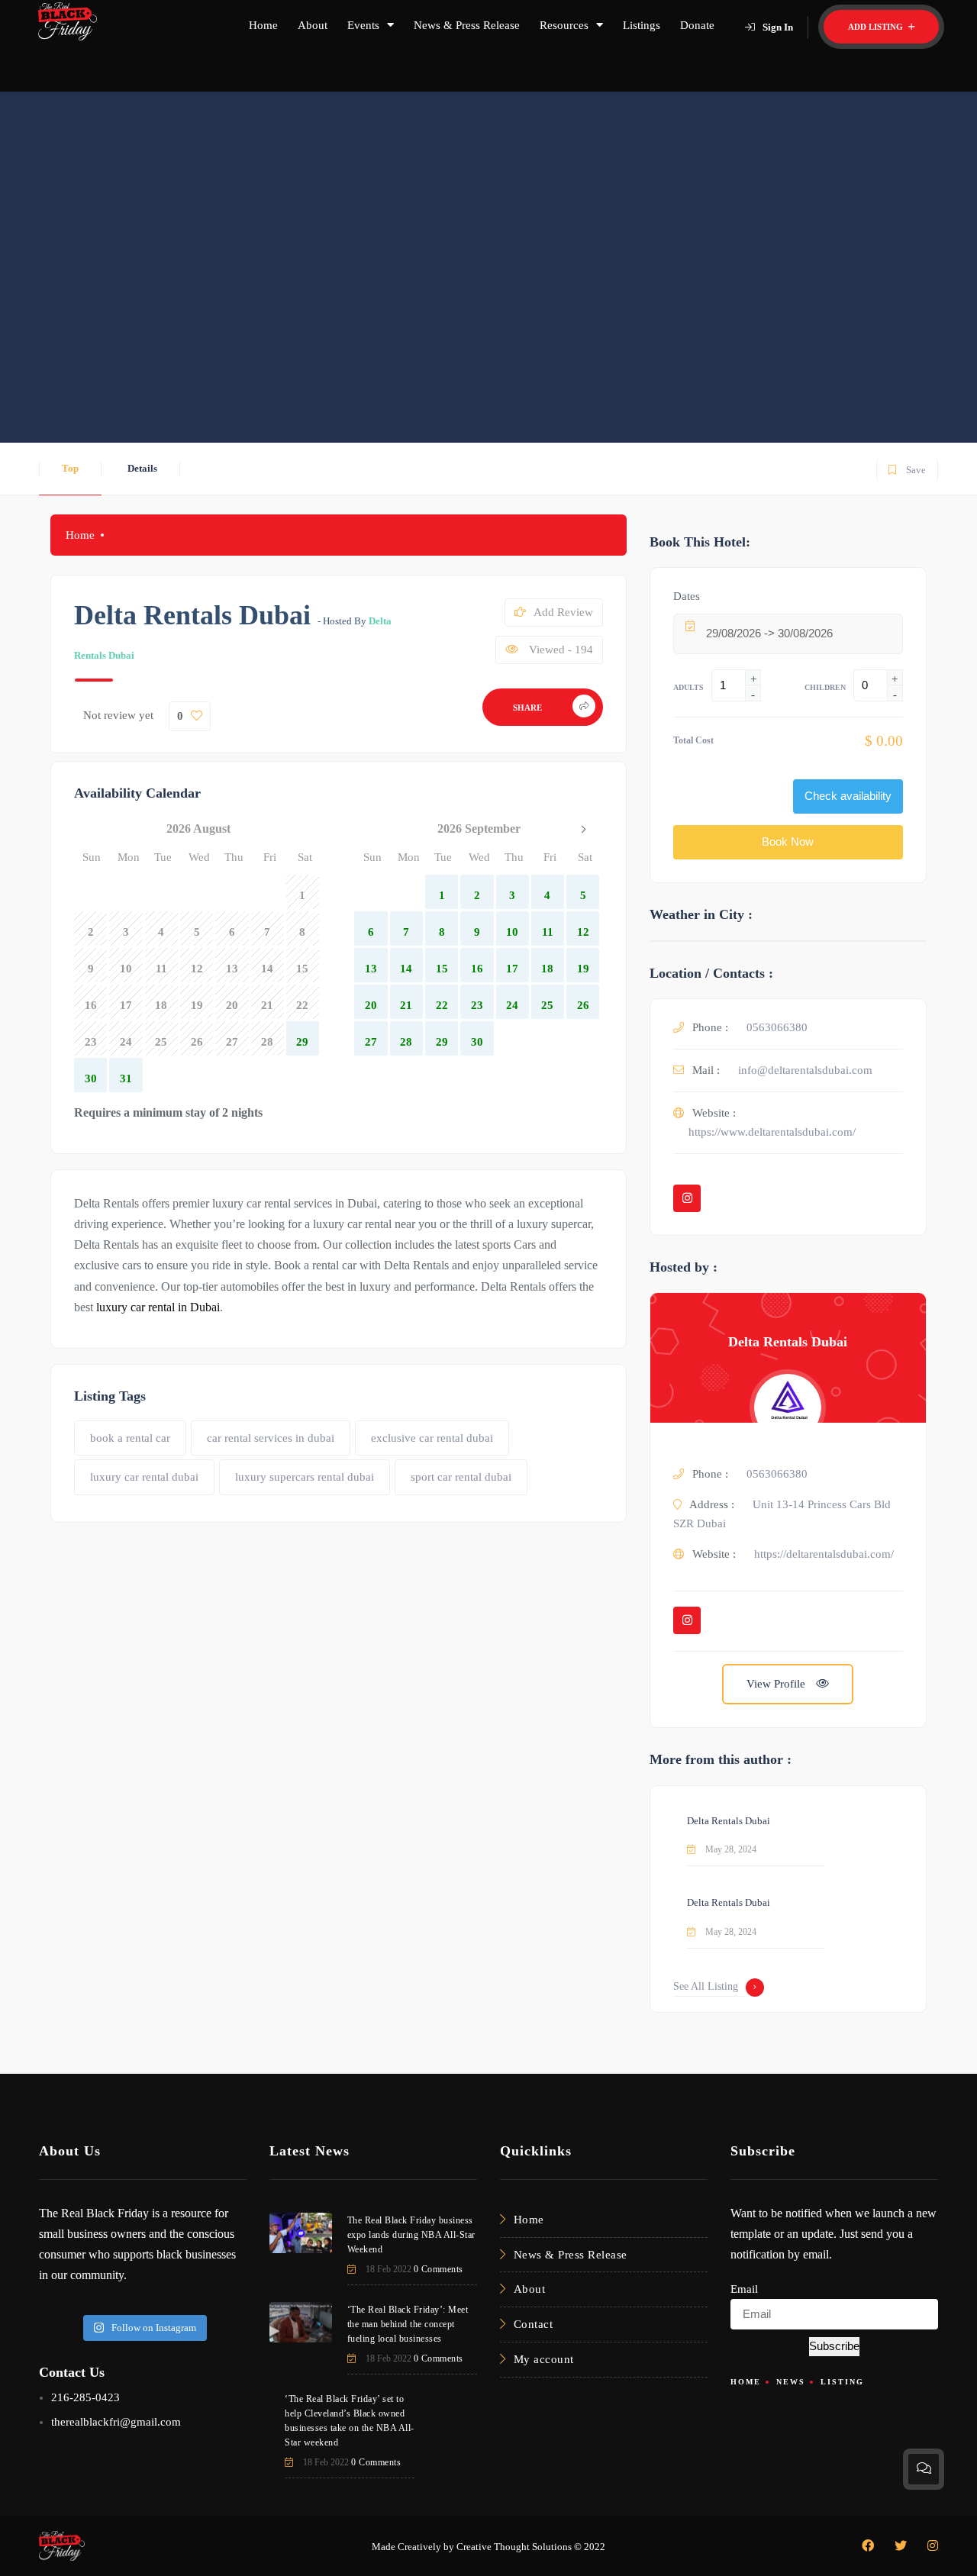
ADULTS (688, 687)
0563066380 (777, 1027)
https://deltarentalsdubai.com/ (824, 1554)
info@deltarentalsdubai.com (805, 1070)
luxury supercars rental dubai (305, 1477)
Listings (642, 25)
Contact (534, 2324)
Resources (564, 25)
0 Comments (439, 2269)
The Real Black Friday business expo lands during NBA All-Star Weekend (411, 2235)
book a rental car (130, 1438)
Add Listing (877, 27)
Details (142, 468)
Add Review (563, 612)
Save (906, 467)
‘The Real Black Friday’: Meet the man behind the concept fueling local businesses (408, 2324)
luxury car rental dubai (144, 1477)
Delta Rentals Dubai (788, 1342)
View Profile (777, 1684)
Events (363, 25)
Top (70, 468)
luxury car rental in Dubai (158, 1307)
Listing (842, 2382)
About (313, 25)
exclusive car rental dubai (432, 1438)
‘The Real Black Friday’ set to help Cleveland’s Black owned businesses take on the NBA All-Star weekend (350, 2421)
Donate (697, 25)
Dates (687, 596)
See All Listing (706, 1986)
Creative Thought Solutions (514, 2547)
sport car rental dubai (461, 1477)
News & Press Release (467, 25)
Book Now (788, 841)
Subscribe (834, 2346)
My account (544, 2359)
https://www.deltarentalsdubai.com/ (772, 1132)
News (791, 2382)
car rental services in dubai (271, 1438)
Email (744, 2289)
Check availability (848, 796)
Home (263, 25)
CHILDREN (825, 687)
